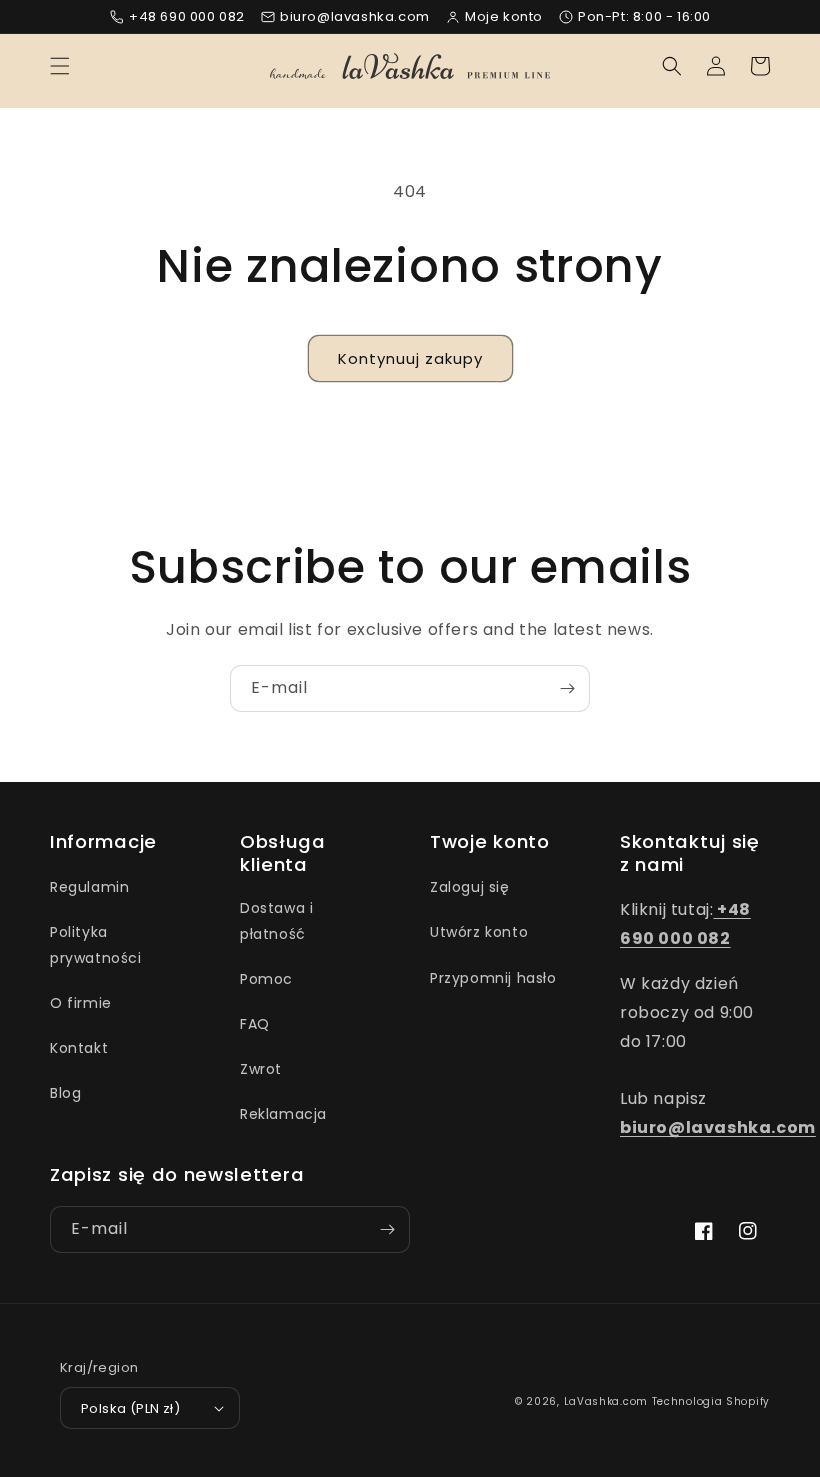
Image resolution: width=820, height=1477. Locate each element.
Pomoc (266, 979)
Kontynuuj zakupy (410, 358)
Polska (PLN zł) (130, 1408)
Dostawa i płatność (276, 920)
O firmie (81, 1003)
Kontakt (79, 1048)
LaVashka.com (606, 1401)
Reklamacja (283, 1114)
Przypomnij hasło (493, 978)
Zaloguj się (470, 887)
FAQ (255, 1024)
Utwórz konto (479, 932)
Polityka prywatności (96, 944)
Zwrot (261, 1069)
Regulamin (89, 887)
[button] (60, 66)
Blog (65, 1093)
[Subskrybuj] (567, 688)
